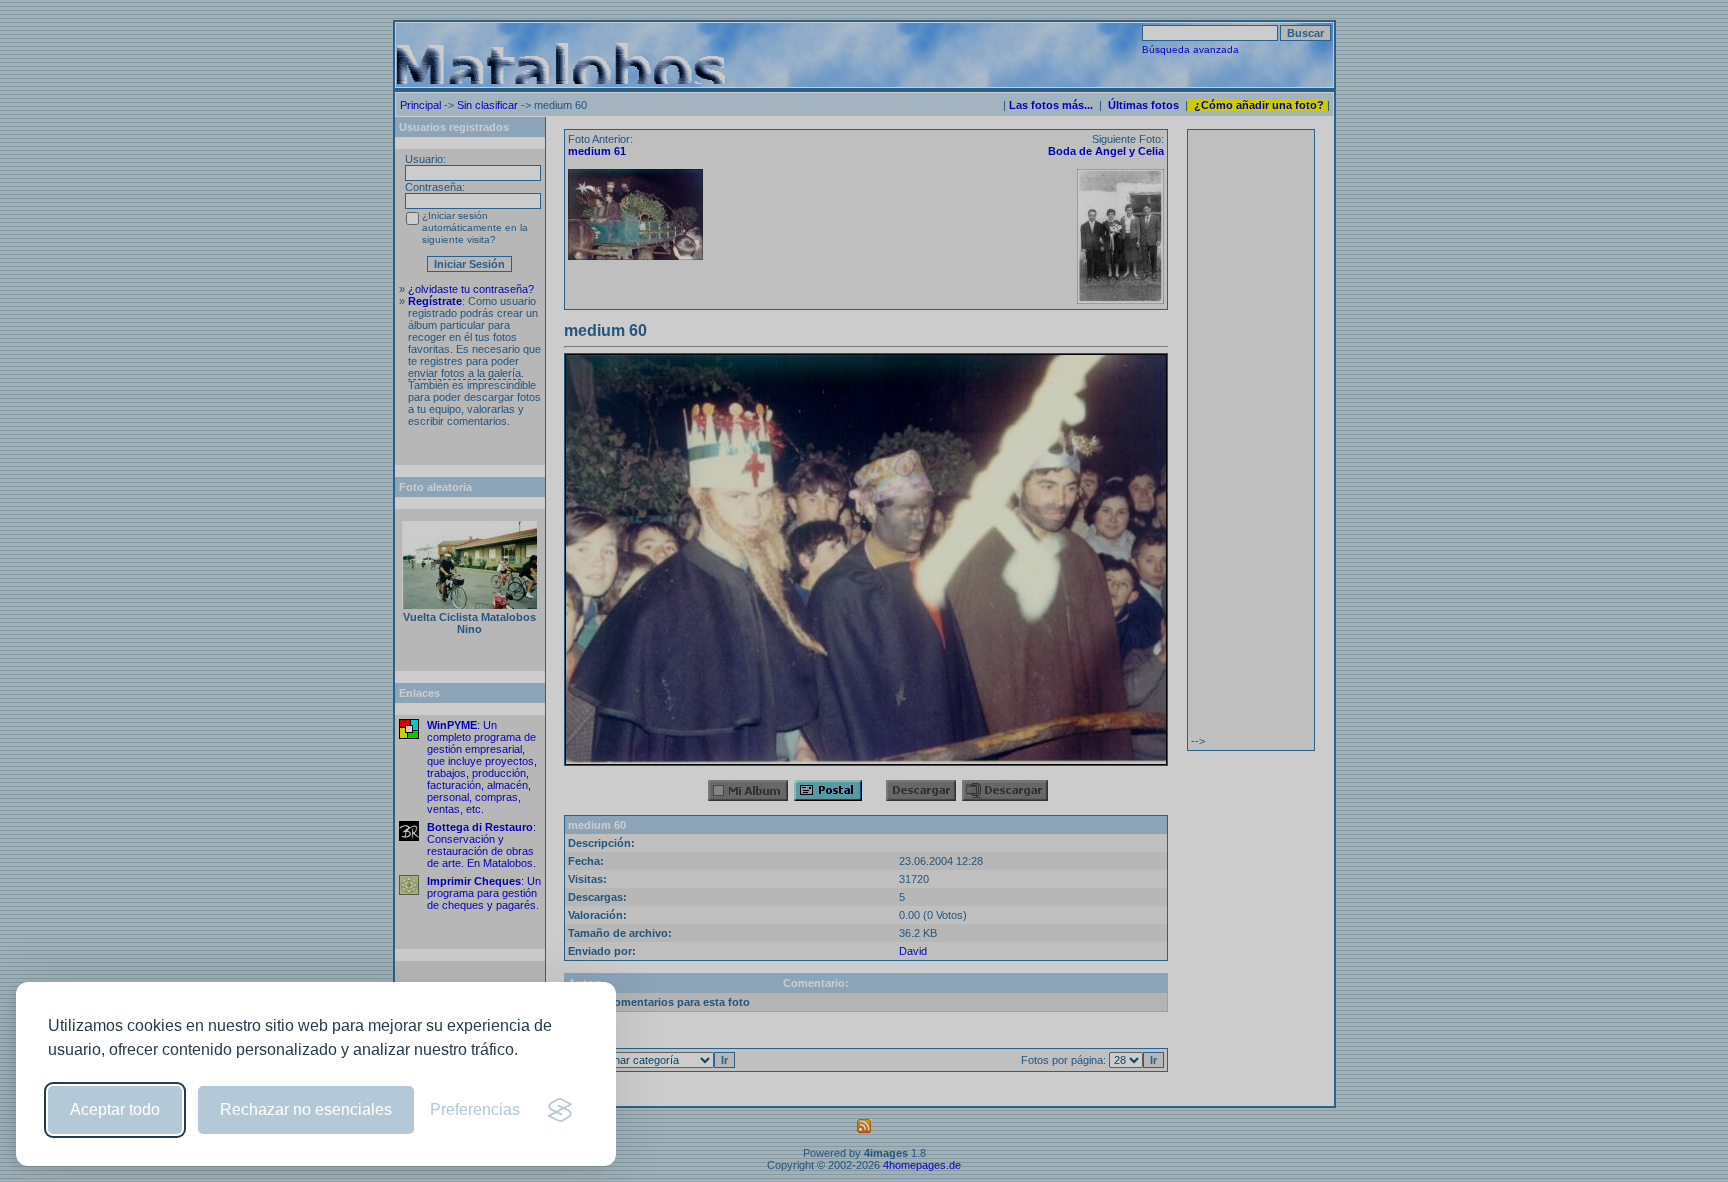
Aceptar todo (115, 1109)
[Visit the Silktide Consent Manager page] (560, 1110)
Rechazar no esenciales (306, 1109)
